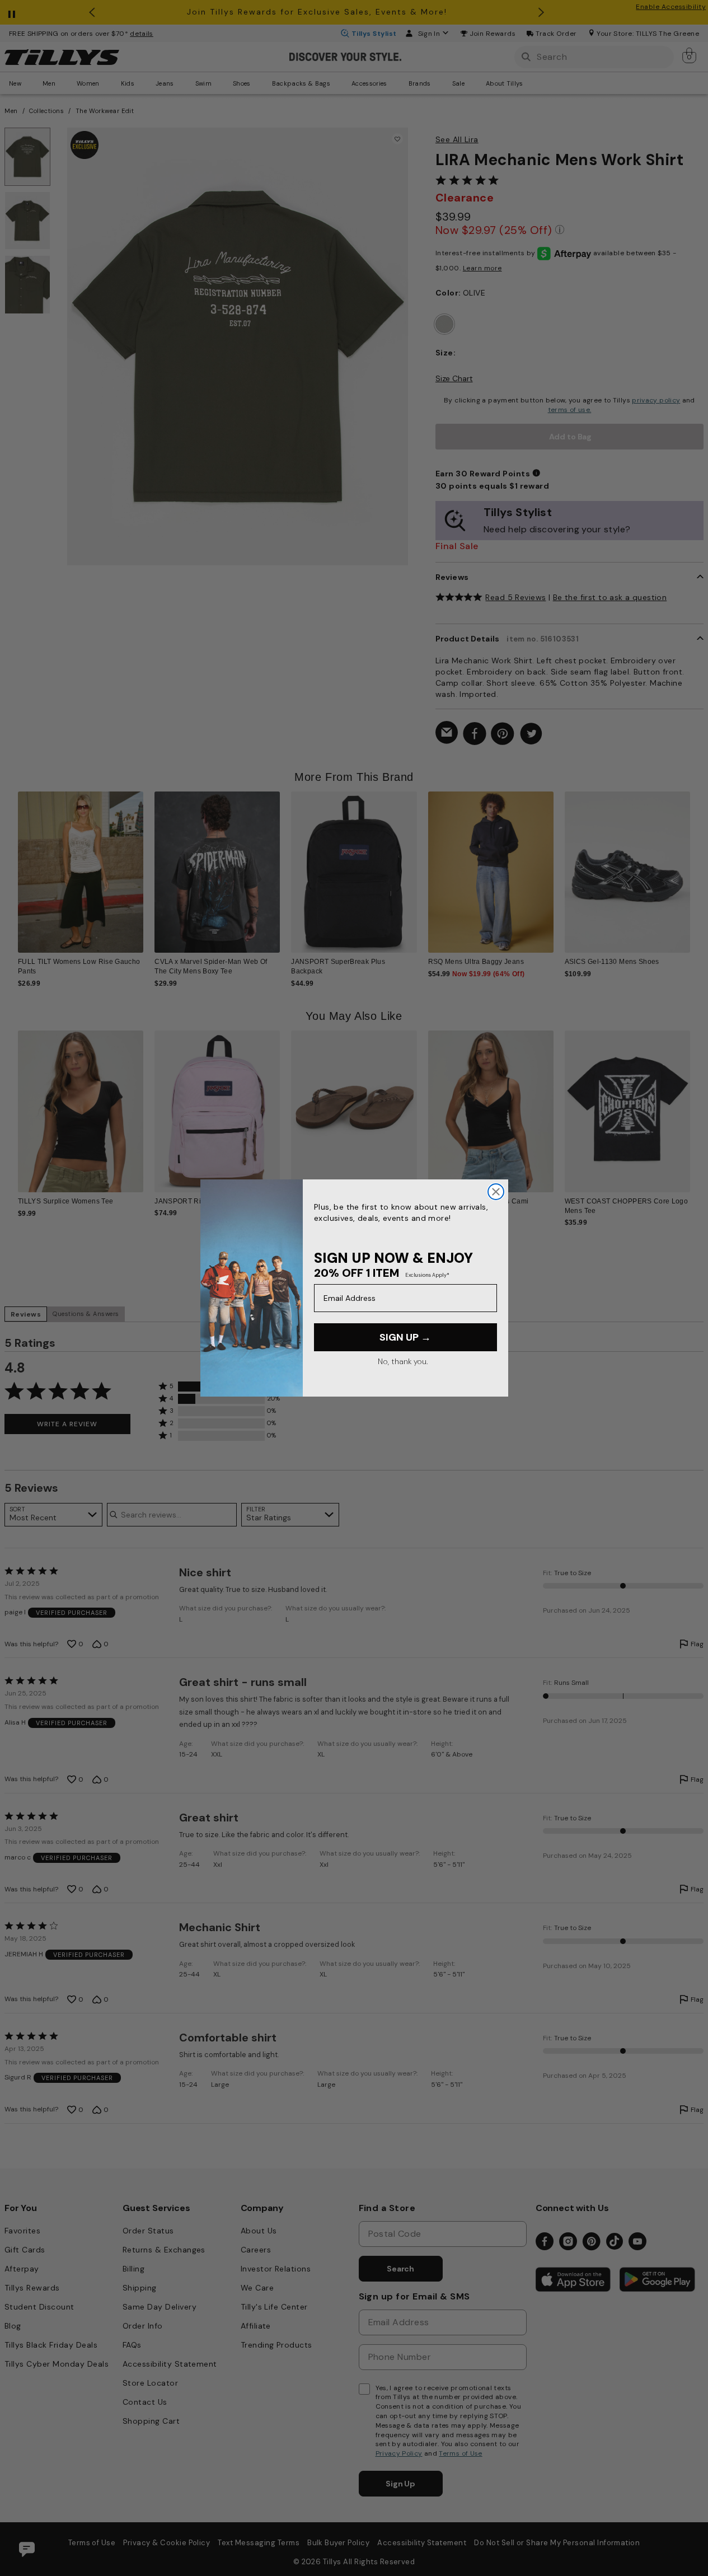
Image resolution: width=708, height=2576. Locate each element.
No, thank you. (403, 1361)
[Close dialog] (496, 1192)
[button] (697, 867)
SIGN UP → (405, 1337)
